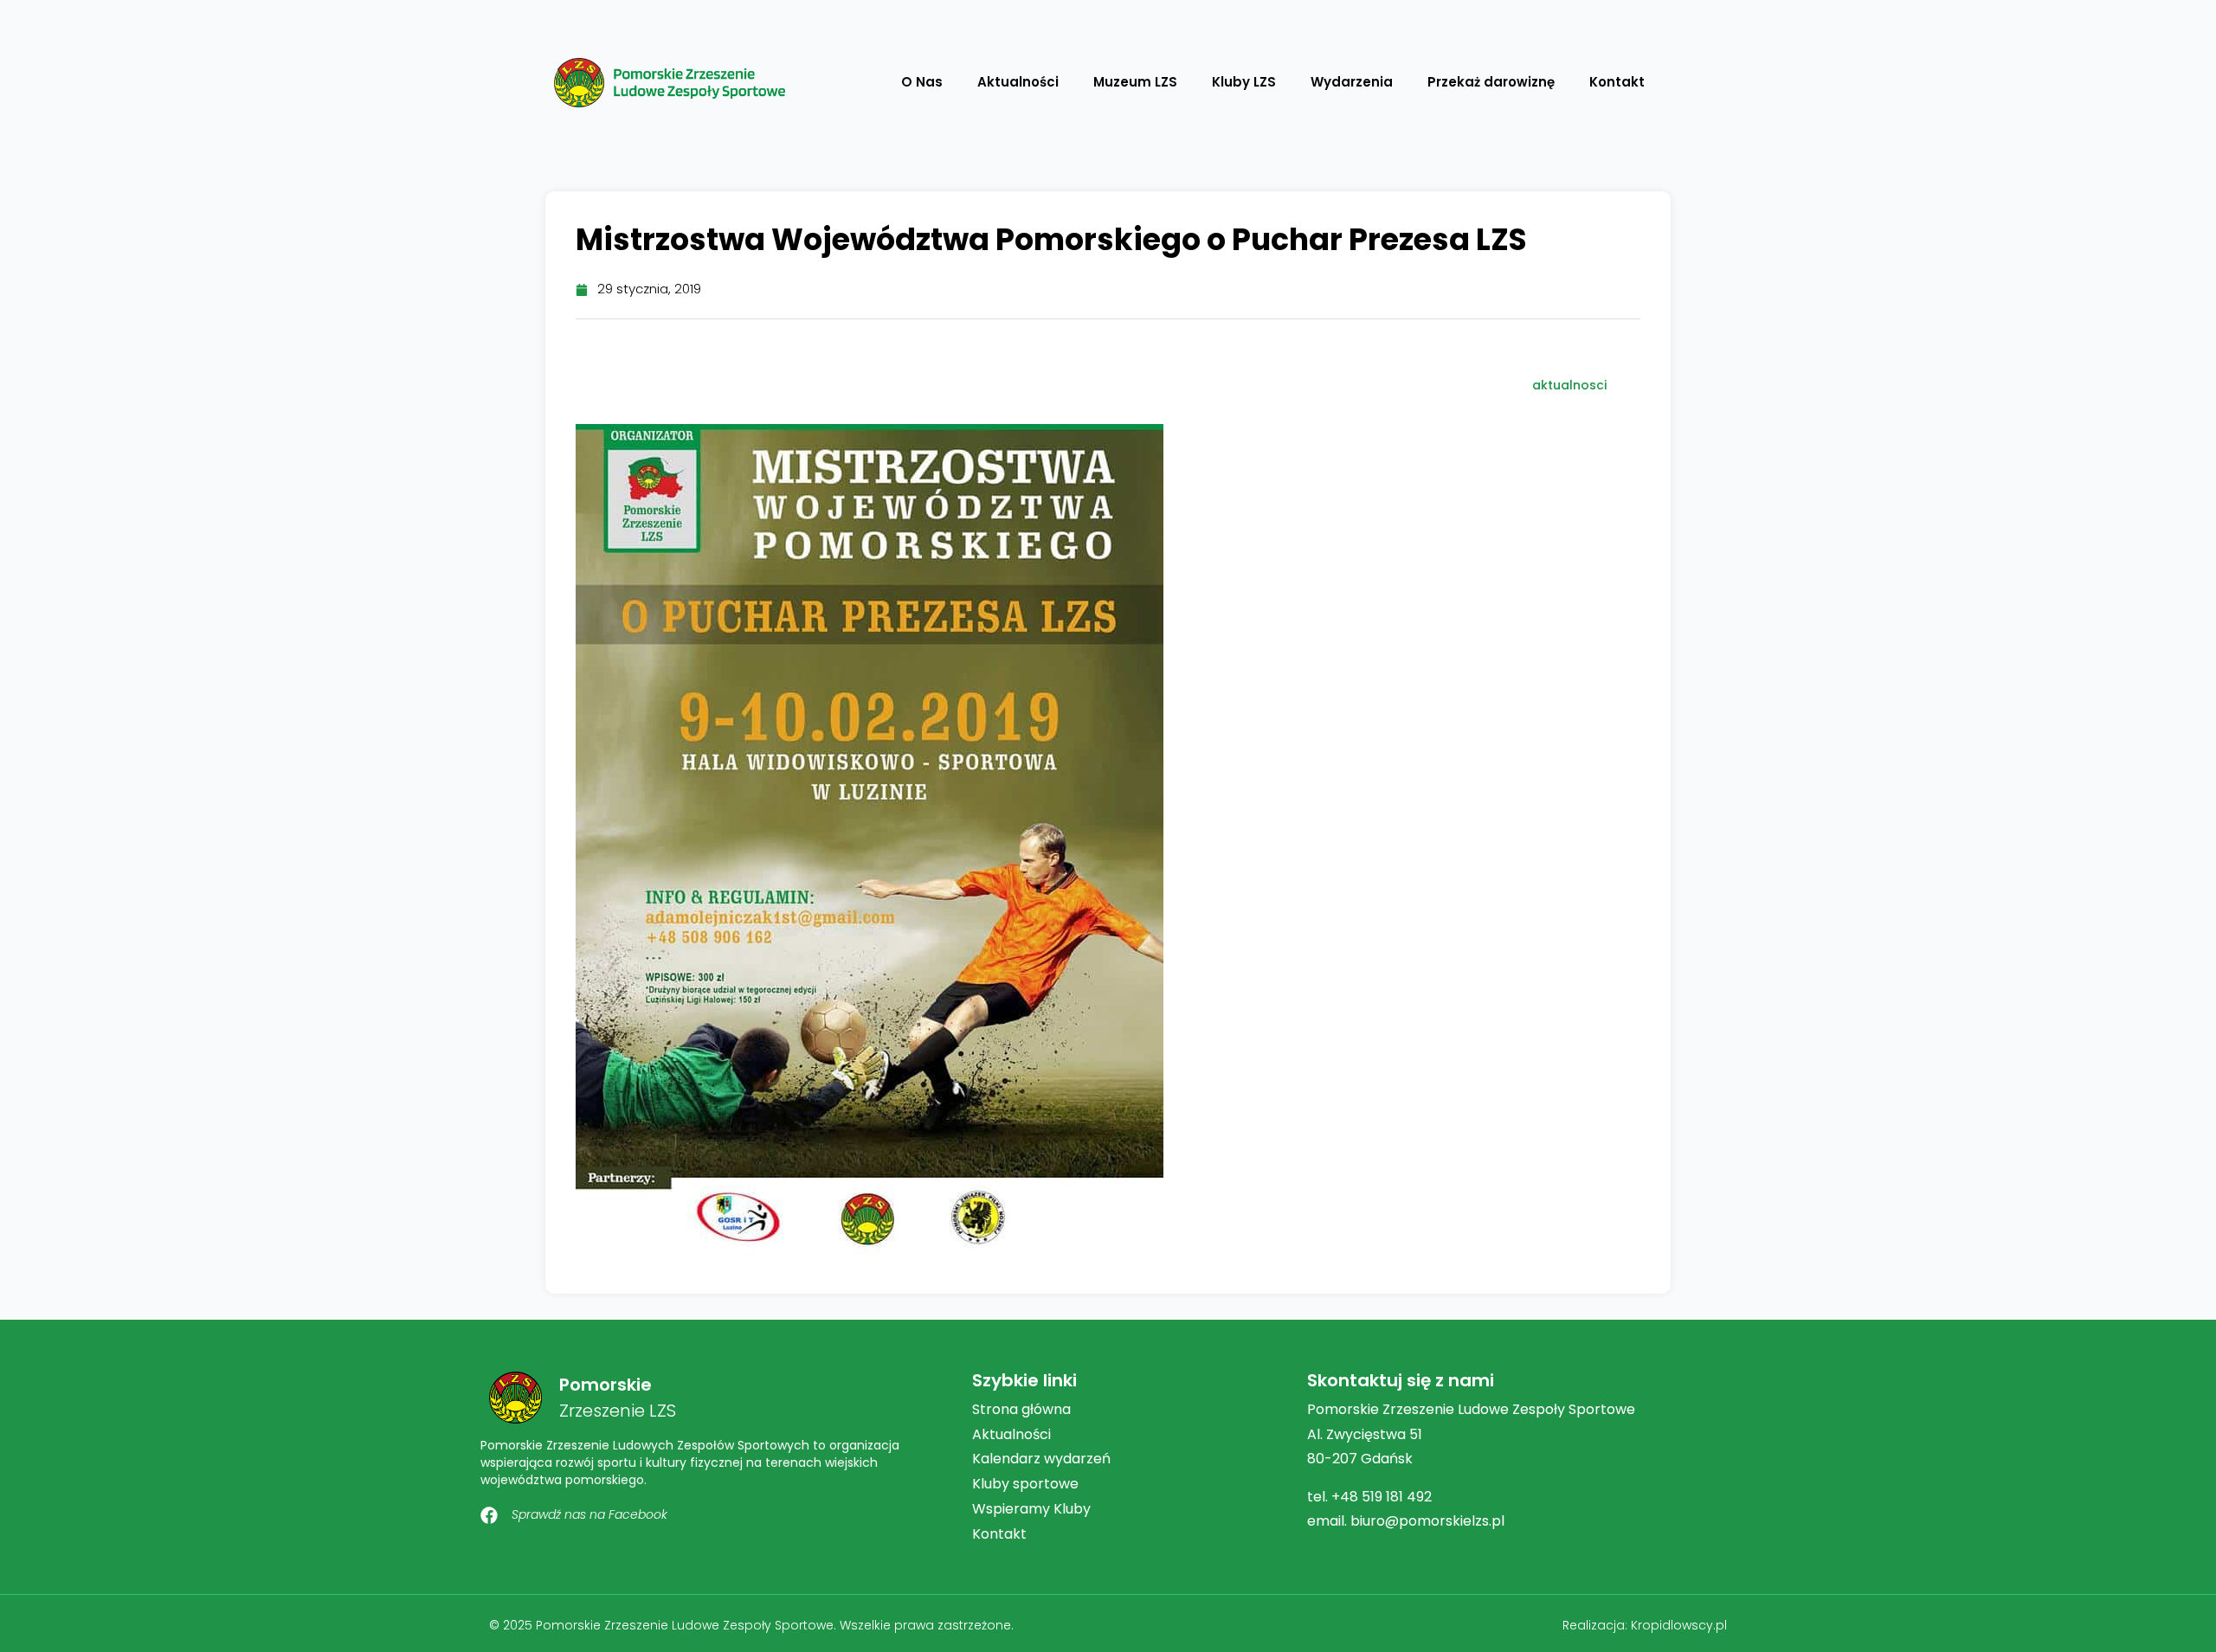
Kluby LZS (1244, 82)
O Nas (922, 82)
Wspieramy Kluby (1031, 1509)
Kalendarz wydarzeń (1041, 1459)
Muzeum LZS (1135, 82)
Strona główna (1021, 1409)
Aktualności (1018, 82)
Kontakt (1617, 82)
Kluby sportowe (1025, 1484)
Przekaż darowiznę (1491, 82)
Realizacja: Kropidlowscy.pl (1645, 1625)
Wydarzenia (1352, 82)
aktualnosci (1569, 385)
